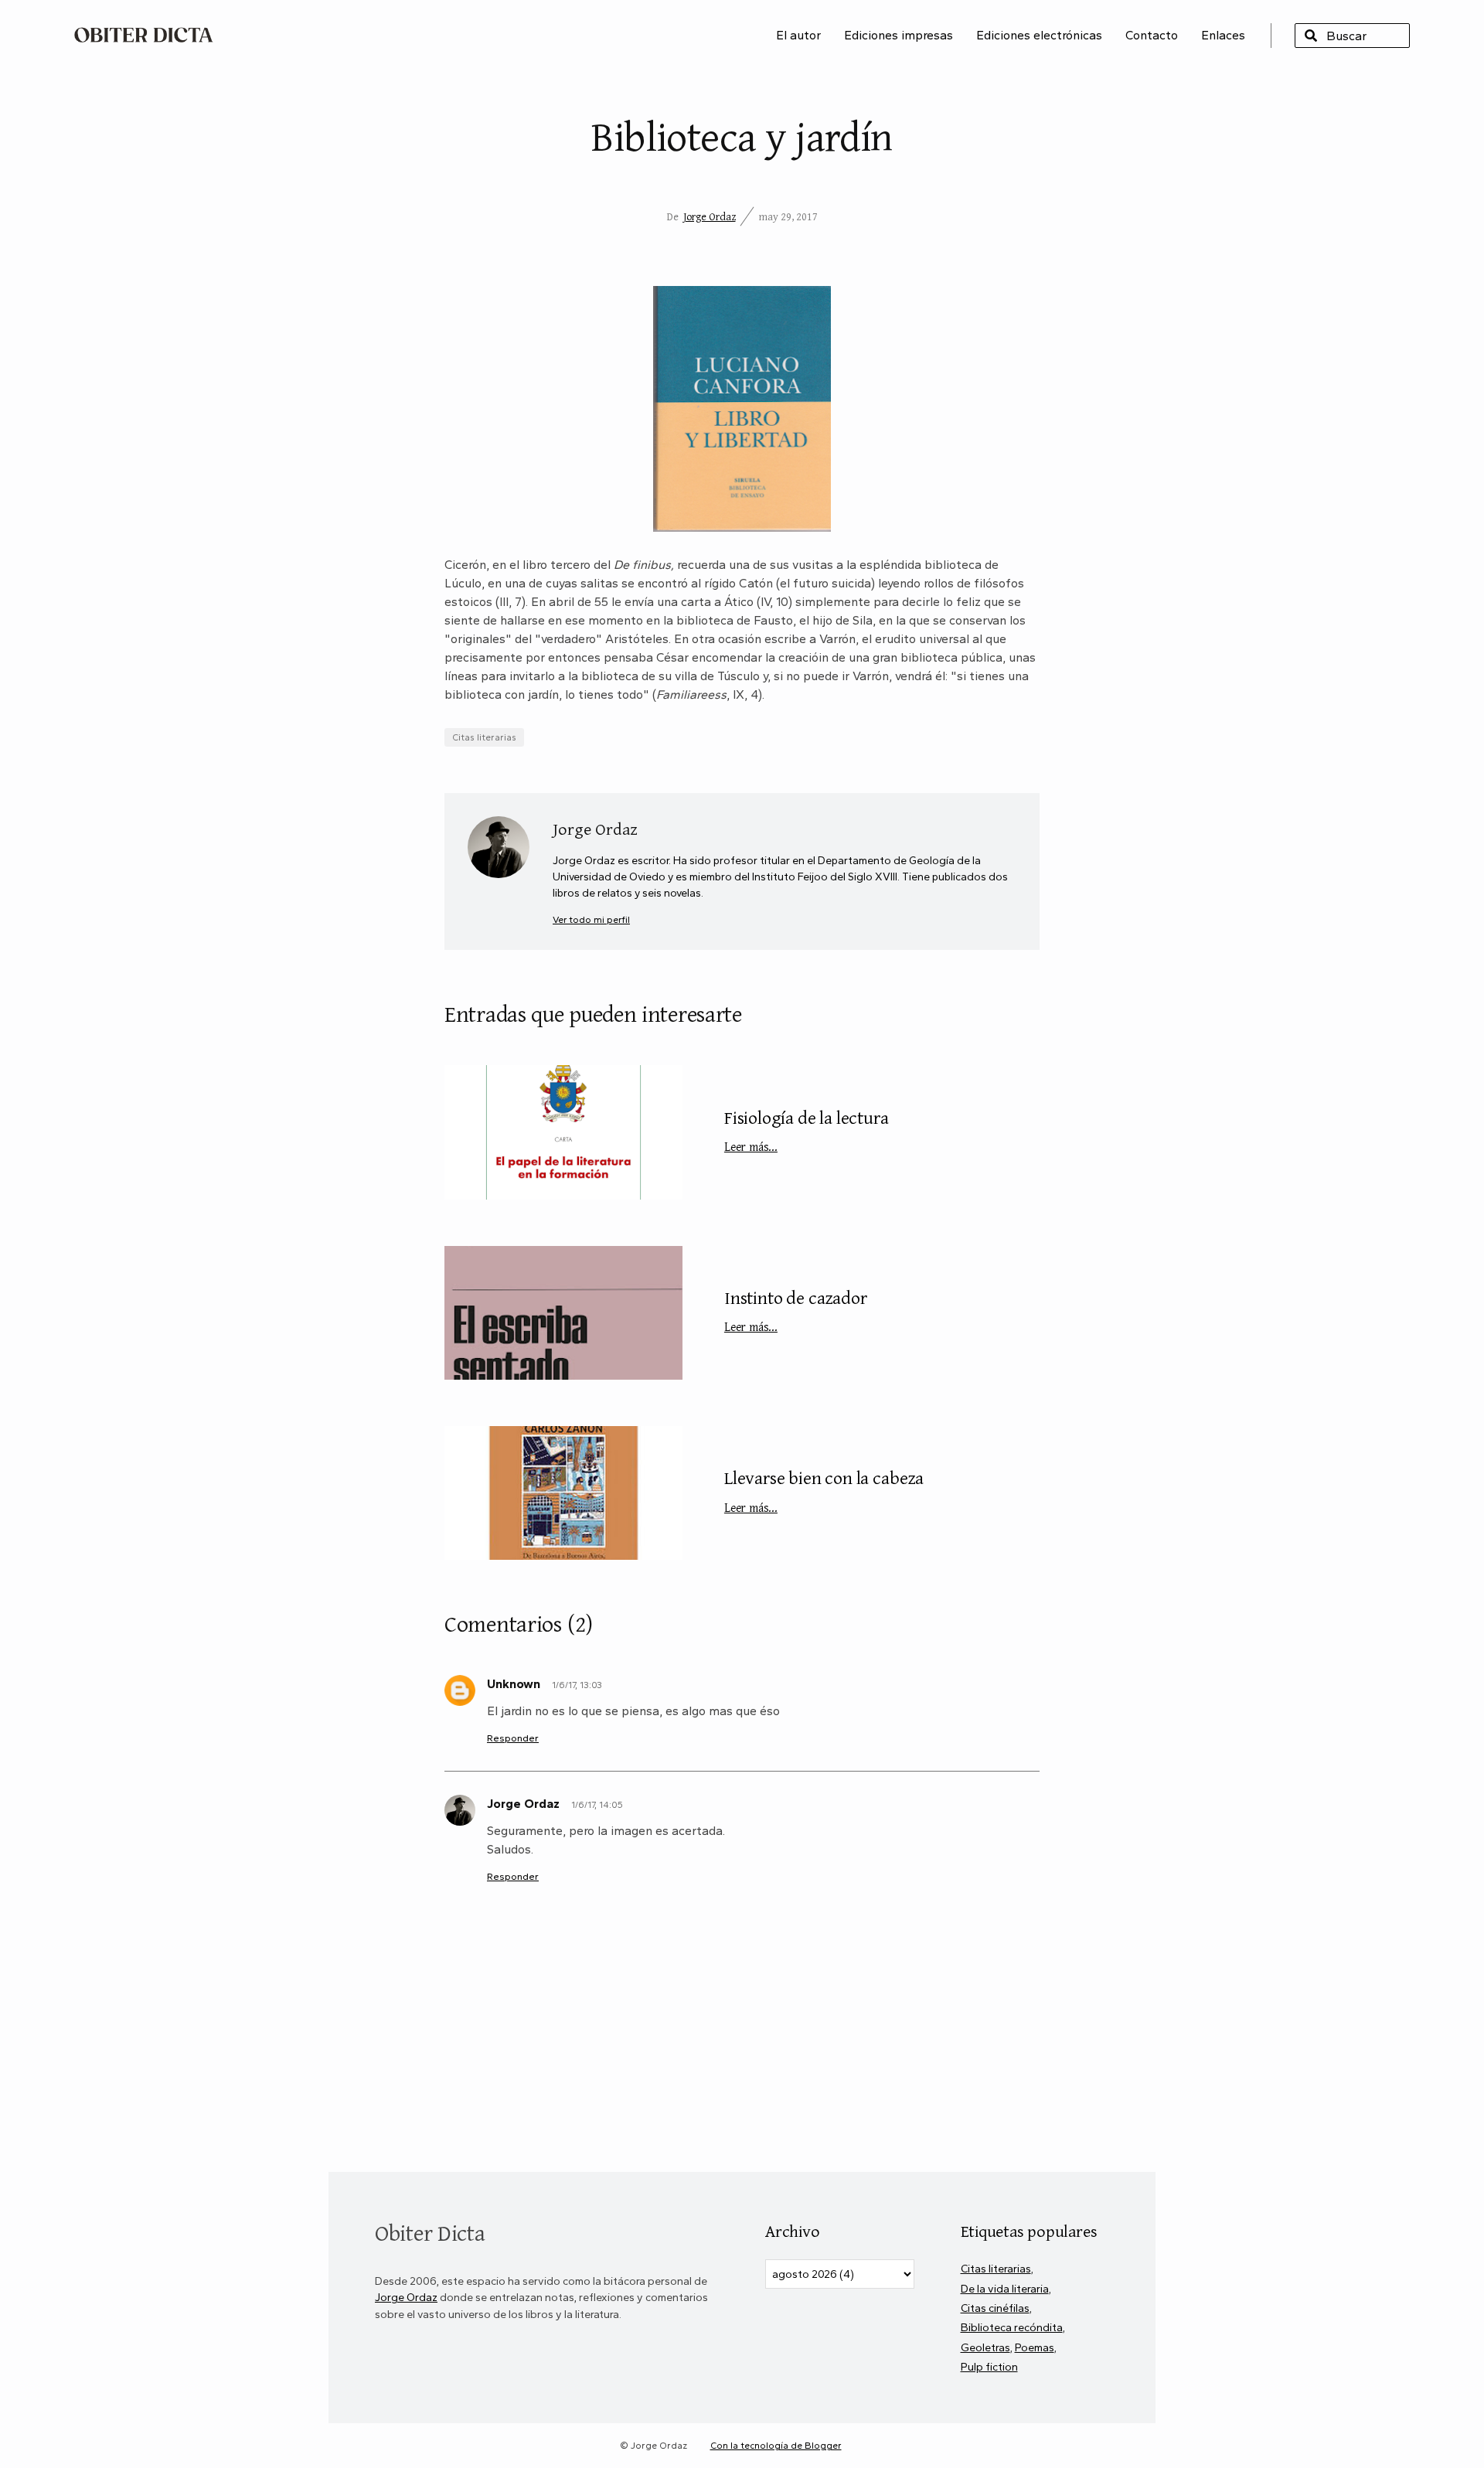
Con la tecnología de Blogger (776, 2446)
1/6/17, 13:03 (577, 1685)
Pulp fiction (989, 2367)
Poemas (1035, 2347)
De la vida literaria (1005, 2289)
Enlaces (1223, 35)
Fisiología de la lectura (807, 1130)
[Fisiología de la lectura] (563, 1132)
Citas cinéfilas (995, 2308)
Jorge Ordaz (710, 216)
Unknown (514, 1684)
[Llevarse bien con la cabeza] (563, 1493)
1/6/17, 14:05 (597, 1805)
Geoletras (985, 2347)
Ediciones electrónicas (1039, 35)
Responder (513, 1738)
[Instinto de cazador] (563, 1313)
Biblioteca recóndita (1012, 2327)
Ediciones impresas (899, 35)
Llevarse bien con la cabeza (824, 1490)
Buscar (1311, 36)
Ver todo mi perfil (591, 919)
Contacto (1152, 35)
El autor (798, 35)
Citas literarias (484, 737)
